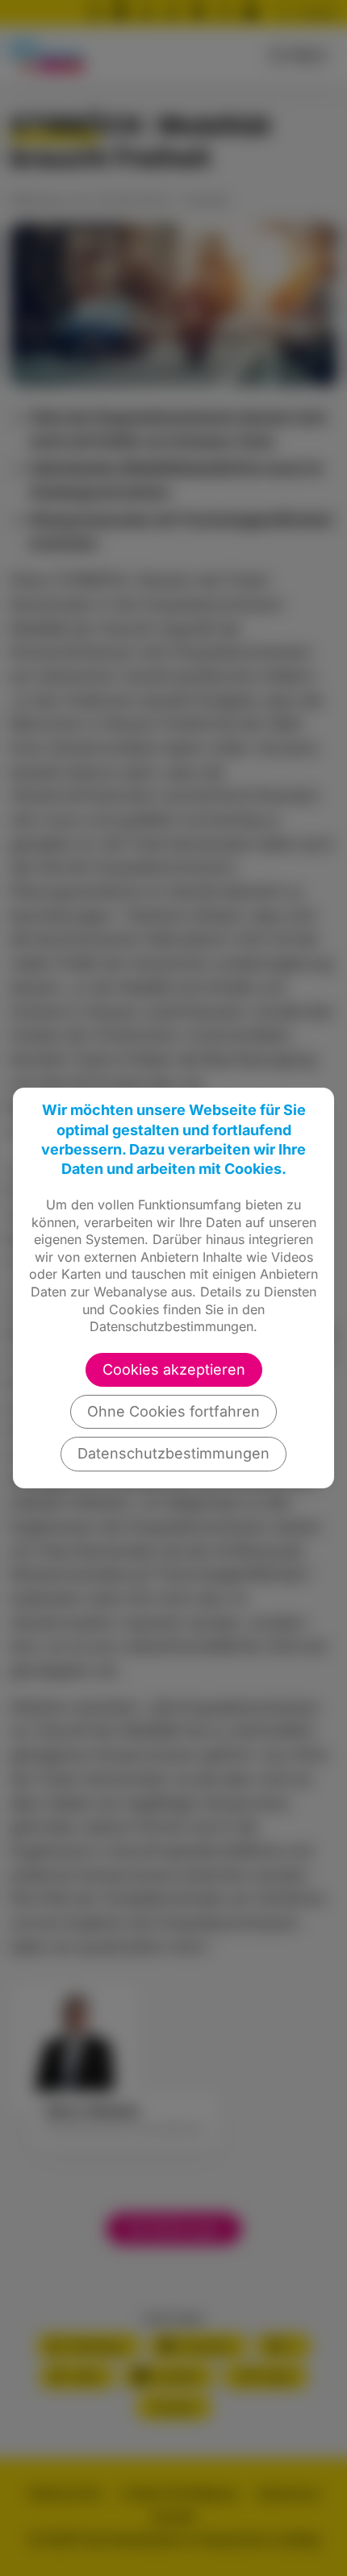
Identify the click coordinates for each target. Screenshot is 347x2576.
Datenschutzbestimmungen (173, 1453)
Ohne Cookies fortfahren (173, 1411)
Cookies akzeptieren (174, 1369)
